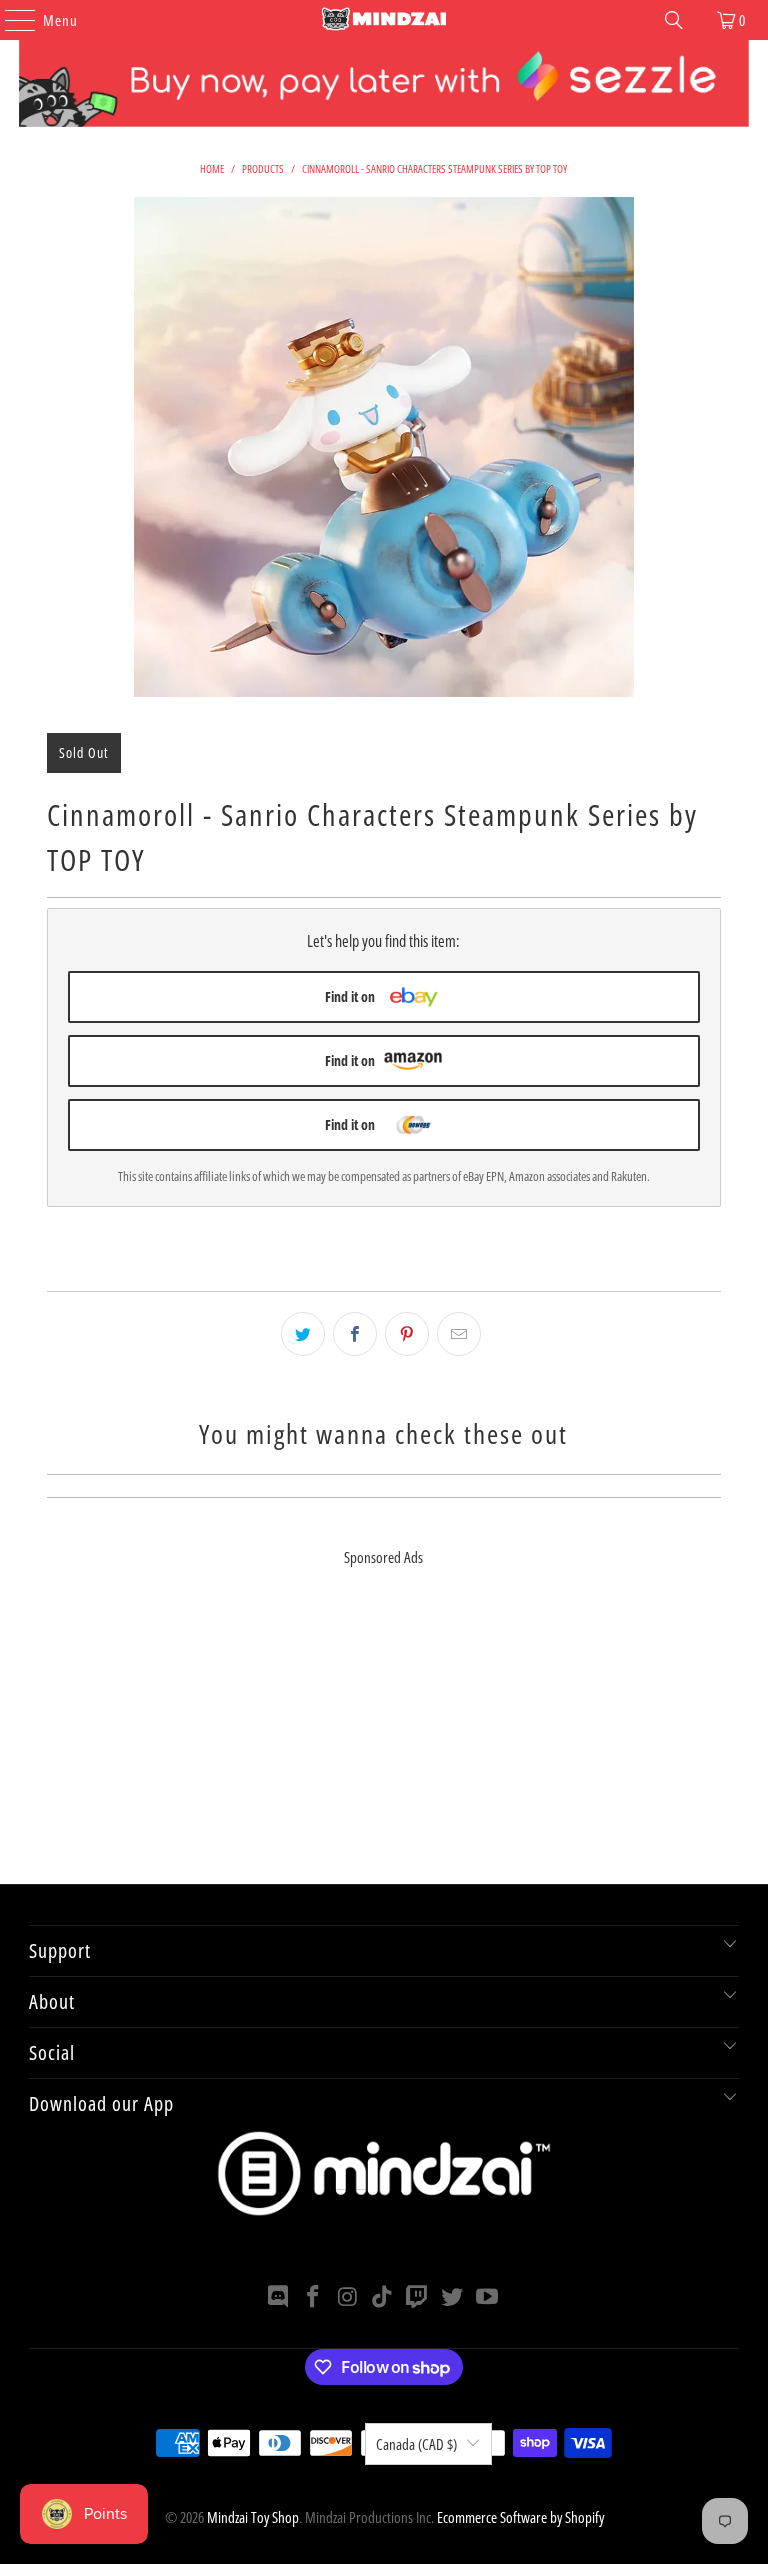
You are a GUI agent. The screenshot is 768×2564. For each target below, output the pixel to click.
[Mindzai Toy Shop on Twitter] (453, 2297)
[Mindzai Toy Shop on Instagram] (348, 2297)
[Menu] (10, 20)
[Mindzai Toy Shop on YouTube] (487, 2297)
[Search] (674, 20)
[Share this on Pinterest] (407, 1334)
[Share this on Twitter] (303, 1334)
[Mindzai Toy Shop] (384, 20)
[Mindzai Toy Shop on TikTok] (383, 2297)
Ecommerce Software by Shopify (520, 2517)
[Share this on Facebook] (355, 1334)
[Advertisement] (383, 1744)
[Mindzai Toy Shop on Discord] (279, 2297)
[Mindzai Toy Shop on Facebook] (314, 2297)
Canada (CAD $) (416, 2444)
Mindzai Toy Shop (253, 2517)
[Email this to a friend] (459, 1334)
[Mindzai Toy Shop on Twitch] (418, 2297)
